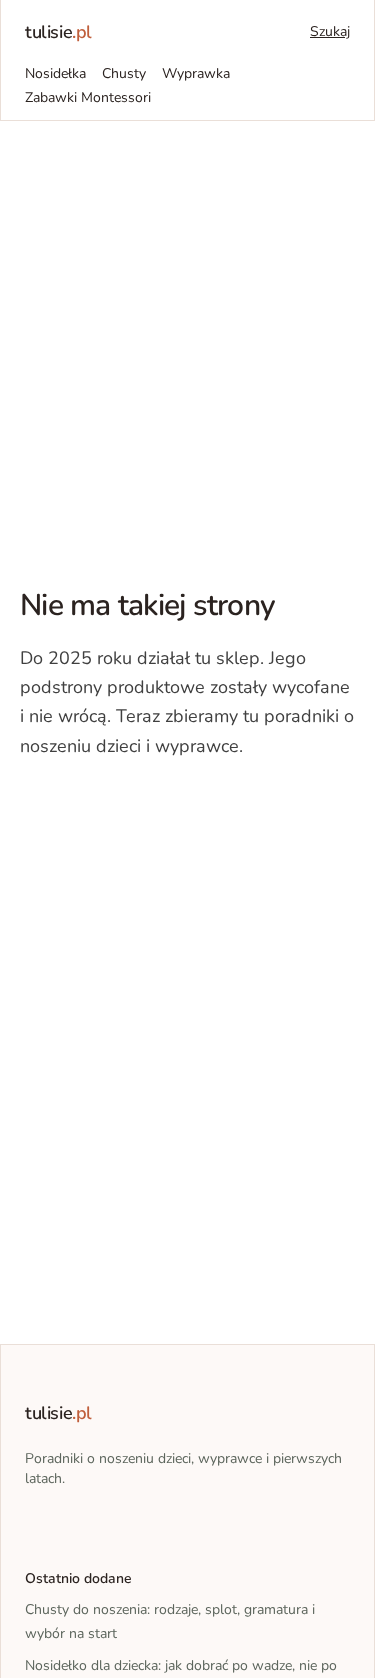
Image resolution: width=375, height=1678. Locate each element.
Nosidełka (55, 73)
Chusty (124, 73)
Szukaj (330, 31)
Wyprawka (196, 73)
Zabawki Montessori (88, 97)
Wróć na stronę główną (124, 807)
